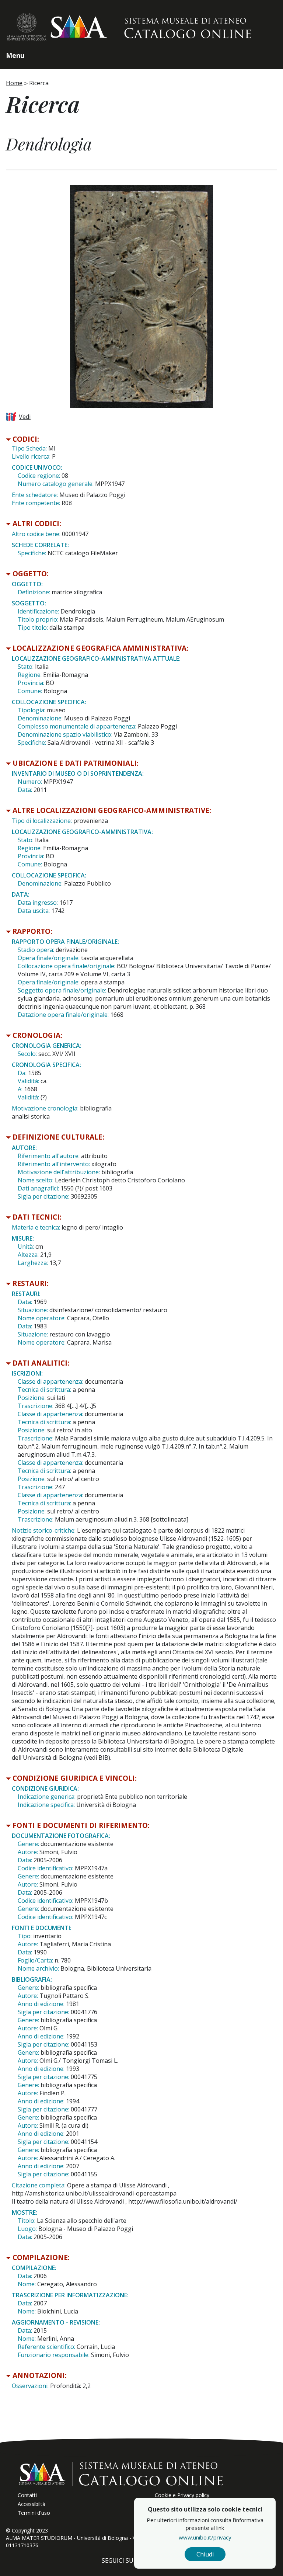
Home (14, 83)
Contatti (27, 2495)
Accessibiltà (32, 2504)
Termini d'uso (34, 2513)
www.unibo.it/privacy (205, 2537)
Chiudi (205, 2554)
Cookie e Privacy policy (182, 2495)
